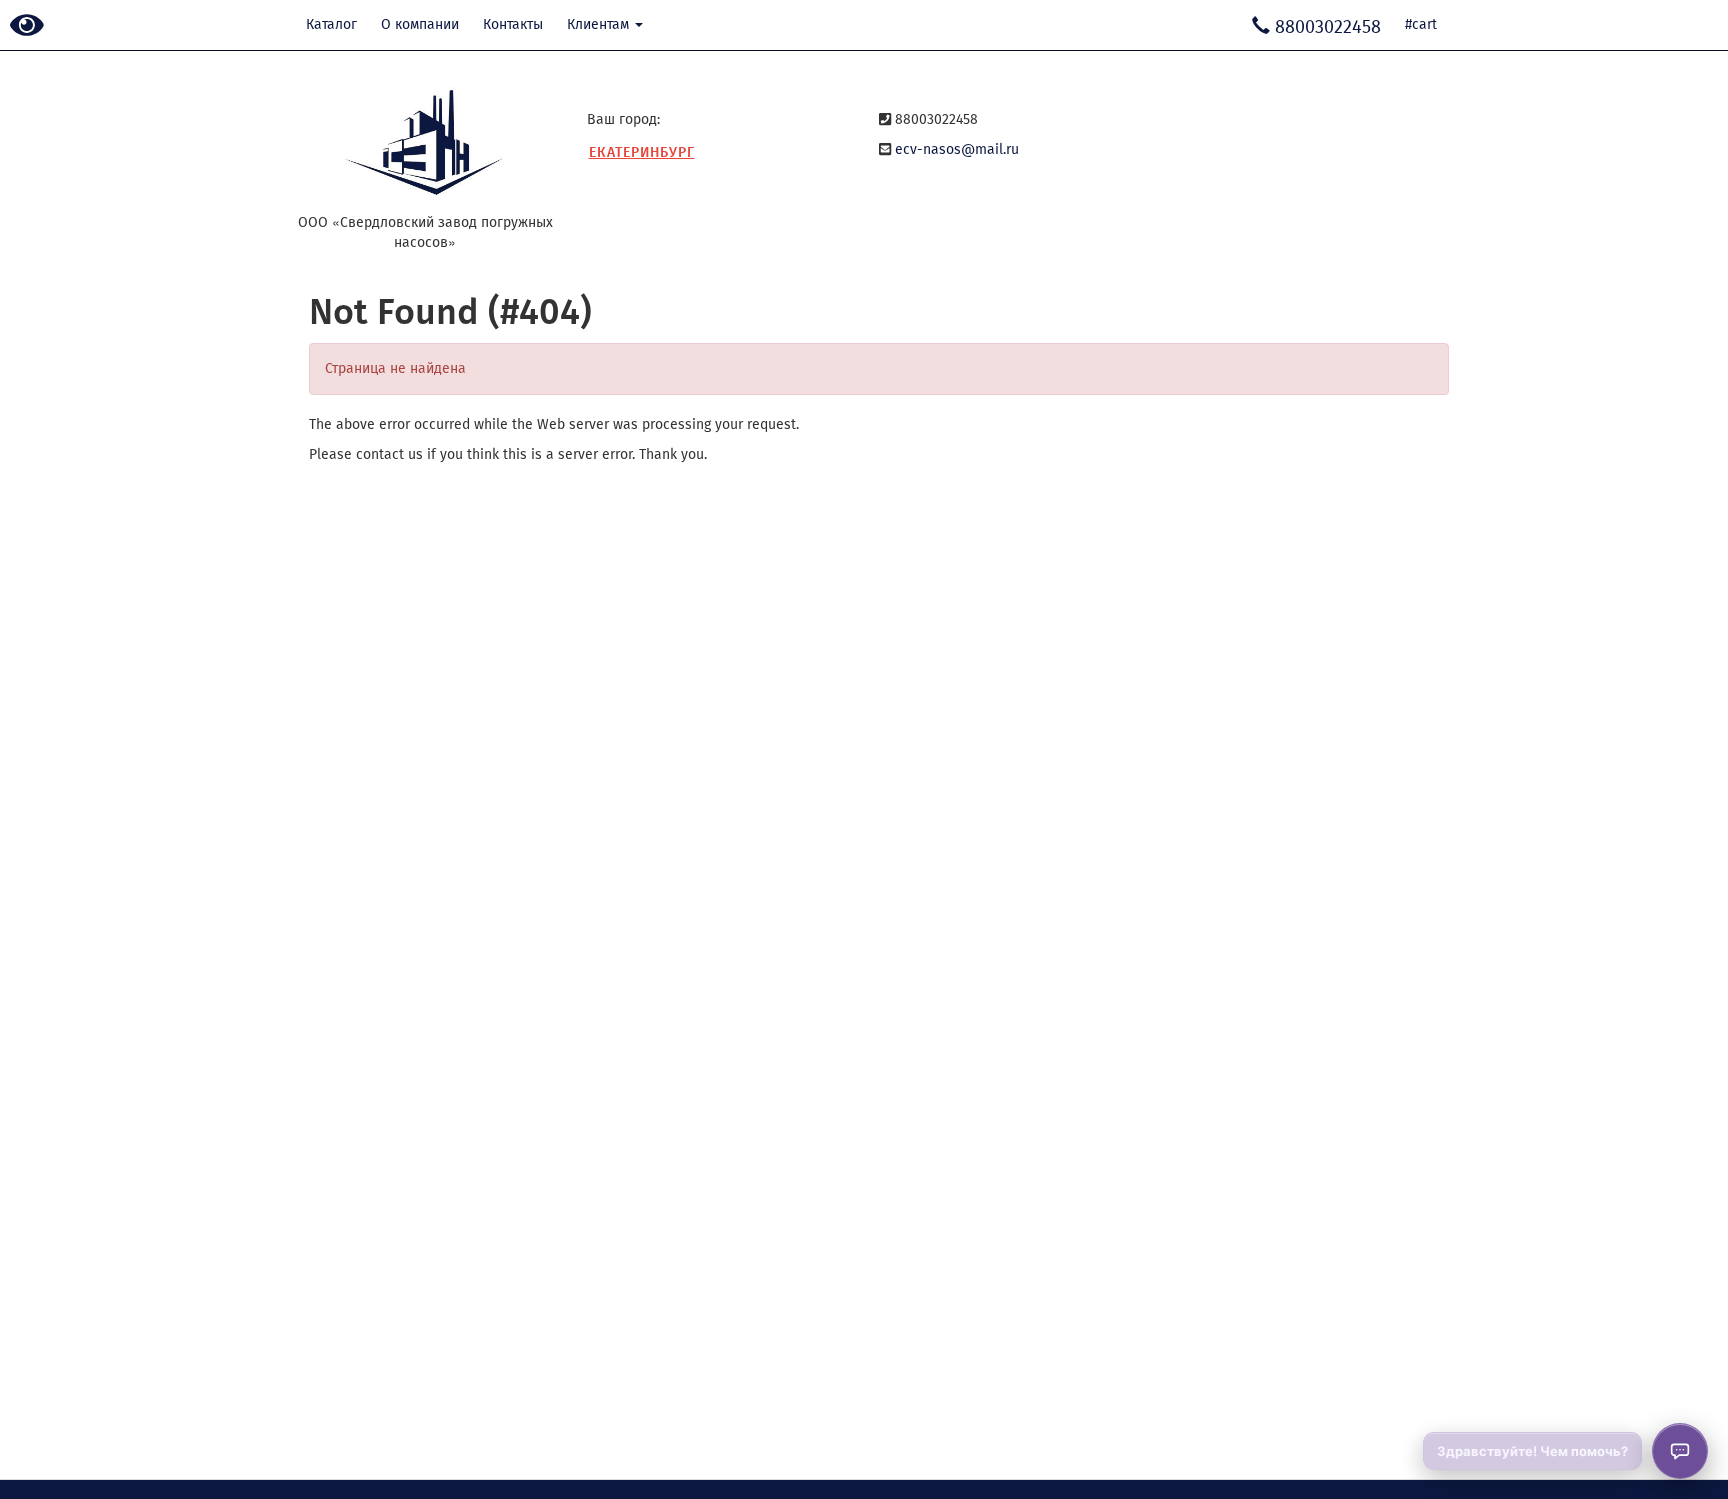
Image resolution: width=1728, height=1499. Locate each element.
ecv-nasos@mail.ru (957, 149)
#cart (1421, 24)
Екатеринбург (642, 152)
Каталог (331, 24)
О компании (420, 24)
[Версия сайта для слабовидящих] (27, 26)
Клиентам (600, 24)
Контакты (513, 24)
